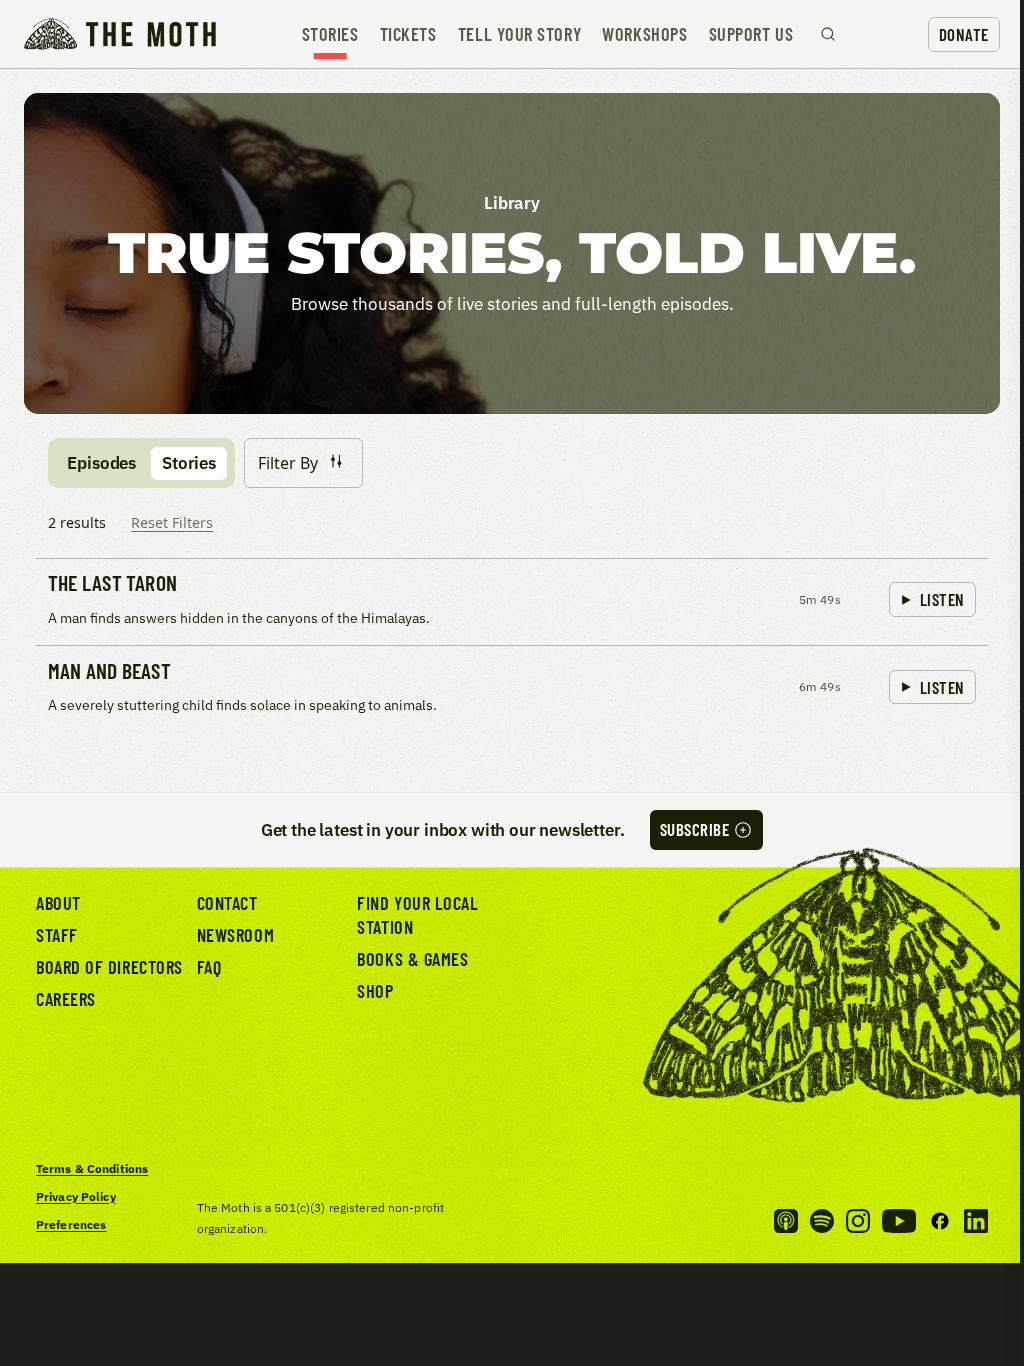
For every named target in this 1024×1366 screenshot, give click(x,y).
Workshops (644, 34)
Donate (964, 34)
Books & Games (412, 959)
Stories (330, 34)
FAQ (209, 967)
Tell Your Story (519, 34)
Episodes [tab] (101, 463)
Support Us (751, 34)
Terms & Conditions (92, 1168)
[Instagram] (858, 1221)
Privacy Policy (76, 1196)
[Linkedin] (976, 1221)
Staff (57, 935)
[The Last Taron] (512, 601)
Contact (227, 903)
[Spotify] (822, 1221)
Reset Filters (172, 522)
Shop (375, 991)
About (58, 903)
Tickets (408, 34)
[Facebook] (940, 1221)
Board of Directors (109, 967)
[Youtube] (899, 1221)
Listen (942, 599)
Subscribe (695, 829)
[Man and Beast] (512, 688)
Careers (66, 999)
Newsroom (235, 935)
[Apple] (786, 1221)
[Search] (828, 34)
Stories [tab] (189, 463)
